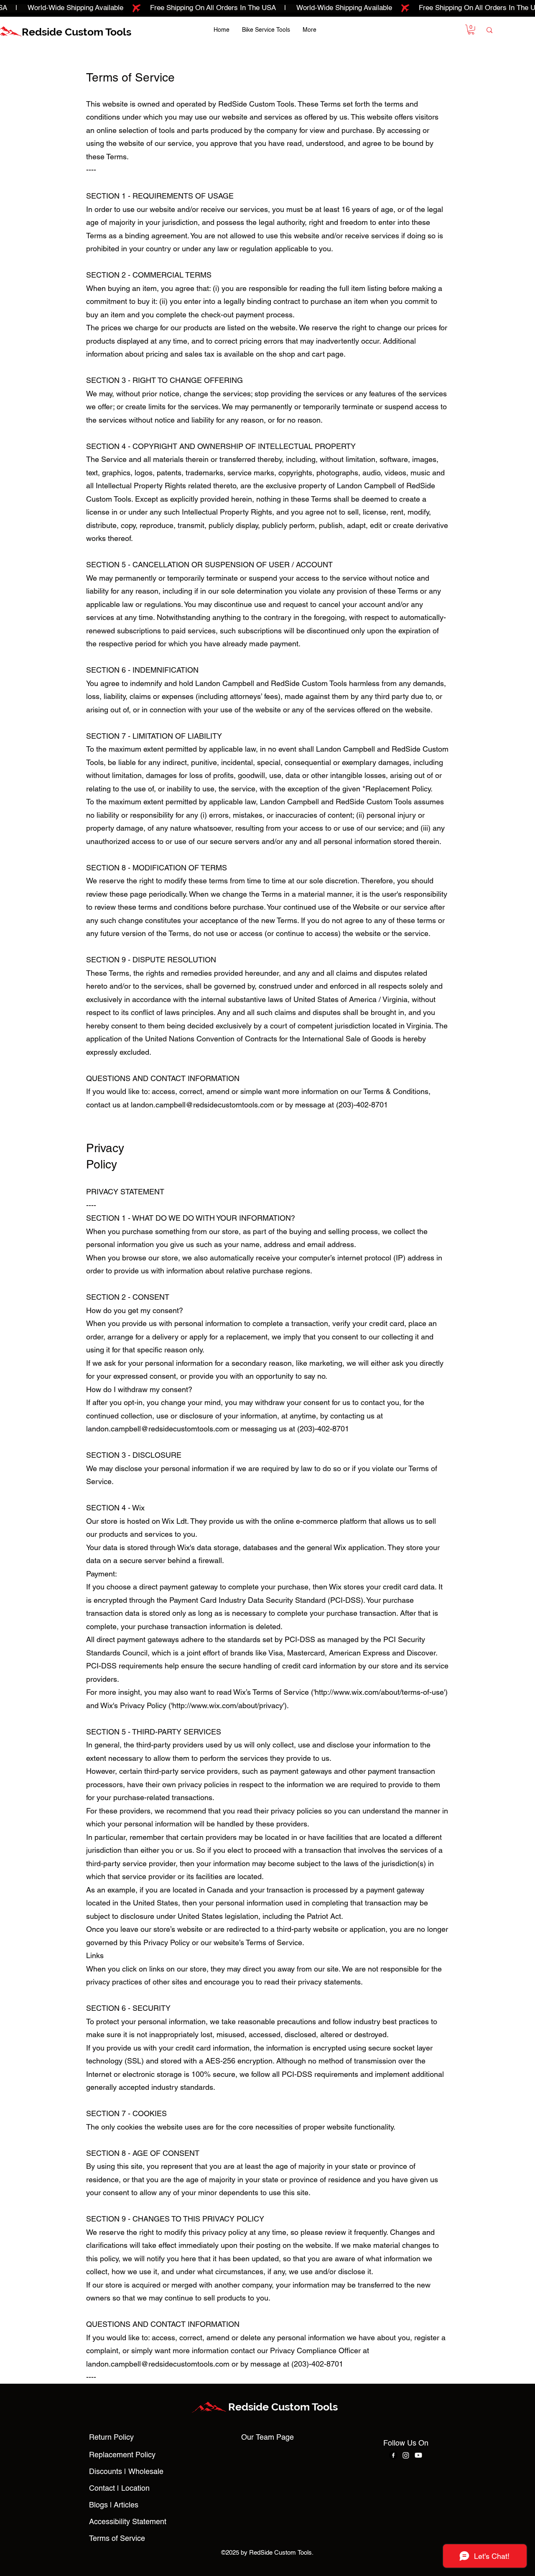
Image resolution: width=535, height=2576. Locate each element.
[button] (471, 30)
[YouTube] (418, 2455)
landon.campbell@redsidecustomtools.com (203, 1105)
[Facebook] (393, 2455)
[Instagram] (406, 2455)
